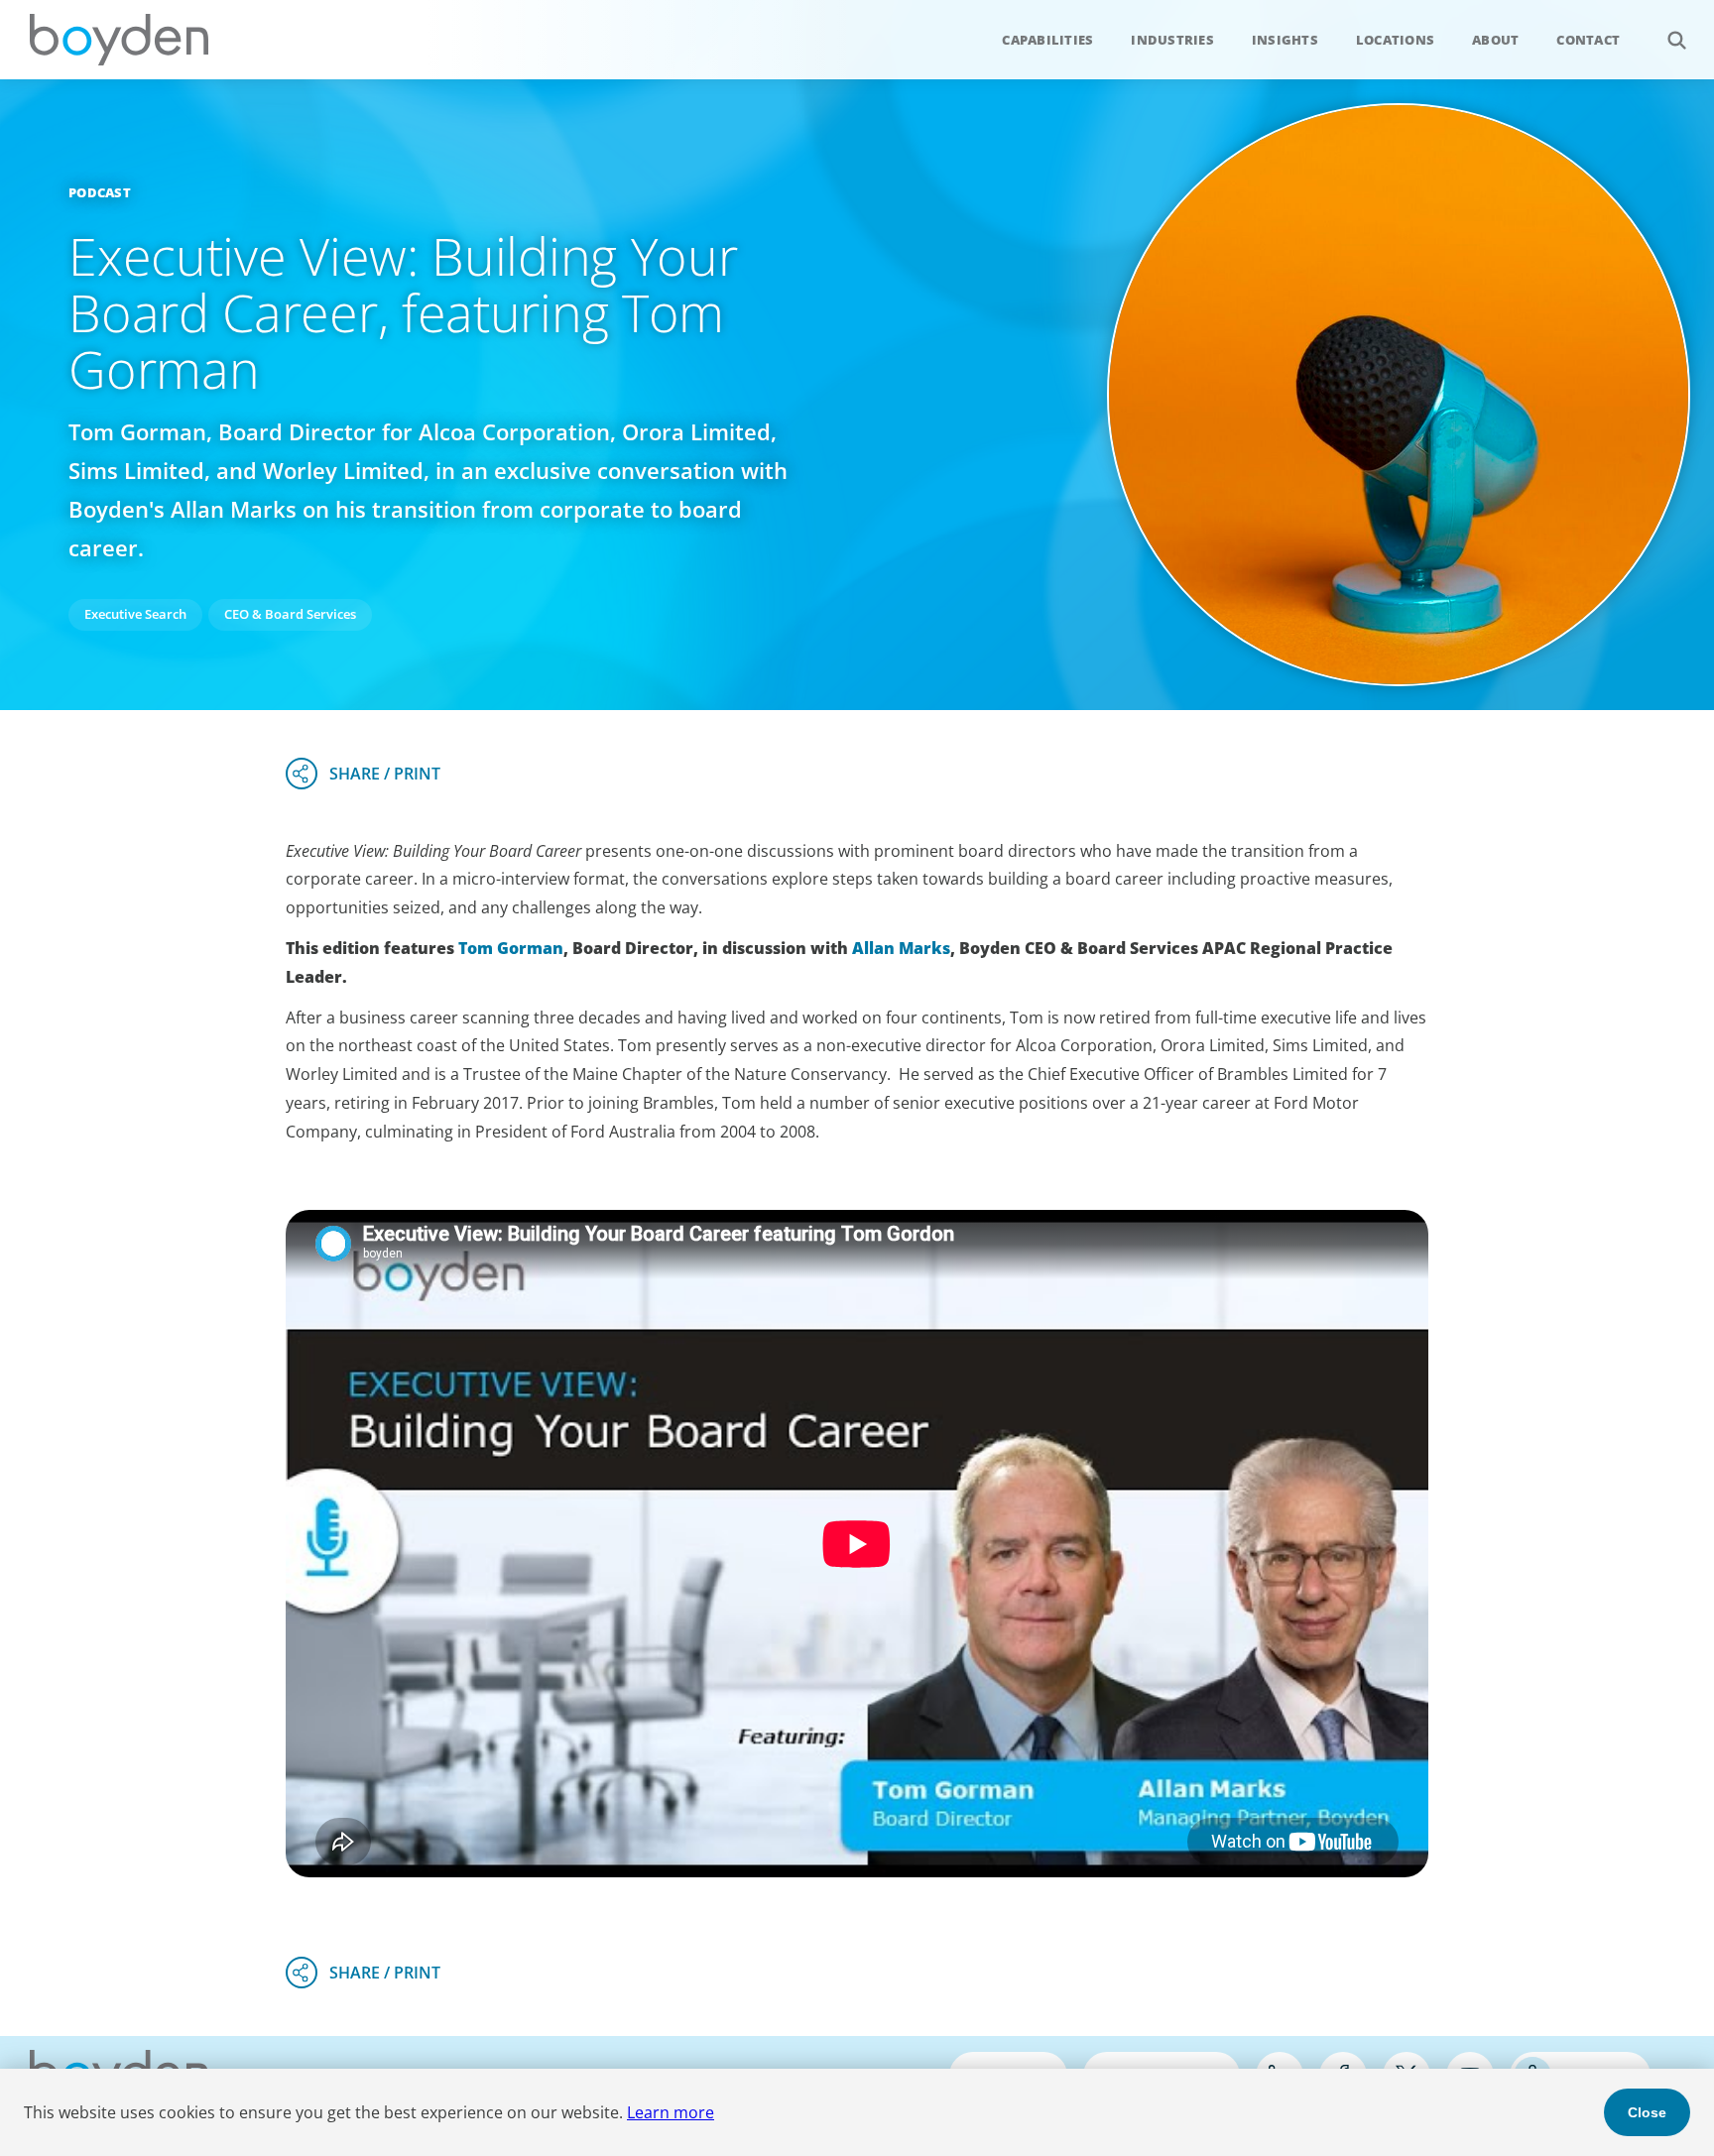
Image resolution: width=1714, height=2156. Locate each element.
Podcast (100, 192)
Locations (1395, 40)
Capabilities (1047, 40)
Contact (1588, 40)
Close (1647, 2112)
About (1495, 40)
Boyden (119, 40)
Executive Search (135, 614)
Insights (1285, 40)
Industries (1172, 40)
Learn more (671, 2112)
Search (1676, 40)
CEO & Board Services (290, 614)
